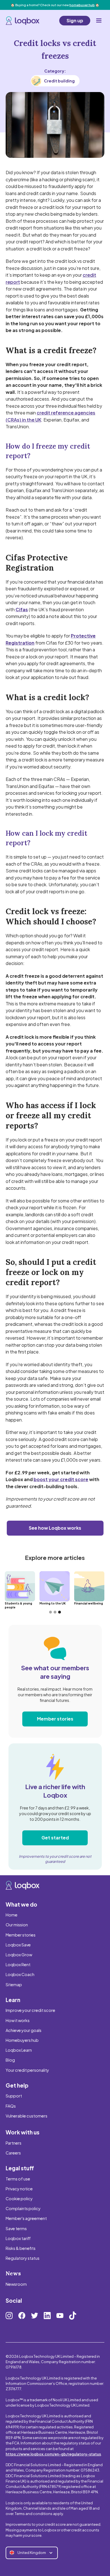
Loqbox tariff (18, 2238)
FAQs (11, 2106)
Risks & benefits (21, 2248)
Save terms (16, 2228)
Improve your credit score (30, 2010)
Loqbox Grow (19, 1955)
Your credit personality (27, 2070)
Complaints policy (23, 2208)
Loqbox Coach (20, 1974)
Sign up (75, 20)
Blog (10, 2060)
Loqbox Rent (18, 1964)
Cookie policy (19, 2199)
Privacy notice (19, 2189)
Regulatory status (23, 2258)
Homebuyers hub (22, 2040)
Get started (55, 1838)
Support (14, 2096)
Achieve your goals (24, 2030)
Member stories (55, 1719)
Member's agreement (26, 2218)
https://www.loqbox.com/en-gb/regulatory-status (53, 2454)
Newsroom (16, 2284)
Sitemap (14, 1985)
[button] (99, 21)
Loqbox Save (18, 1945)
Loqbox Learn (19, 2050)
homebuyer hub (82, 5)
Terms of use (18, 2179)
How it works (18, 2020)
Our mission (17, 1925)
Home (12, 1915)
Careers (13, 2153)
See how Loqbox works (55, 1528)
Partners (14, 2143)
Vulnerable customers (27, 2116)
